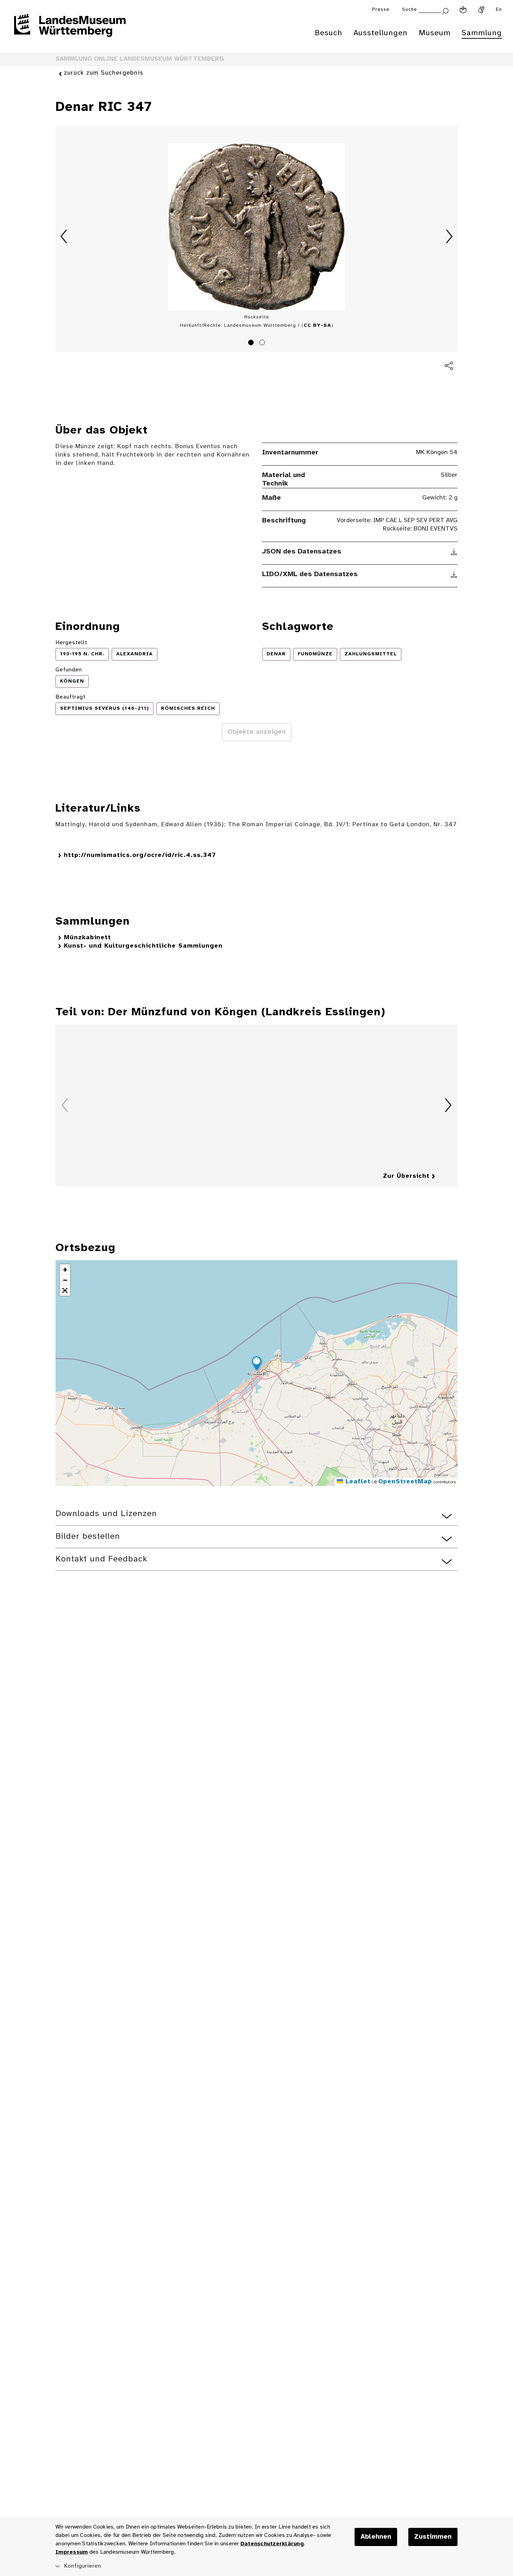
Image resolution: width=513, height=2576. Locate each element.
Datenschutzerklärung (272, 2544)
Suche (410, 10)
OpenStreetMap (405, 1482)
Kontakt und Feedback (101, 1559)
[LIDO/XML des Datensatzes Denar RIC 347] (454, 574)
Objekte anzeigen (257, 732)
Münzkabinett (87, 938)
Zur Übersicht (406, 1176)
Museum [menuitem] (435, 33)
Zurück (64, 236)
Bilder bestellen (88, 1536)
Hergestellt (71, 643)
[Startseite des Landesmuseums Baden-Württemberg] (70, 30)
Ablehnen (376, 2537)
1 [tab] (252, 344)
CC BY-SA (317, 326)
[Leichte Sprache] (463, 10)
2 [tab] (263, 344)
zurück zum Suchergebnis (104, 73)
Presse (381, 10)
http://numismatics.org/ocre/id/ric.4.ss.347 (140, 855)
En (499, 10)
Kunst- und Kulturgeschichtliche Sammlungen (143, 946)
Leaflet (357, 1482)
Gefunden (69, 670)
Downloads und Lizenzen (106, 1514)
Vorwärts (449, 236)
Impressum (72, 2552)
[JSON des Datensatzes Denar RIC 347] (454, 552)
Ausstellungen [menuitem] (381, 33)
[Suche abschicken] (445, 10)
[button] (256, 1364)
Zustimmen (433, 2537)
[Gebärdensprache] (481, 10)
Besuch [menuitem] (329, 33)
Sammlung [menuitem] (482, 33)
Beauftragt (70, 697)
